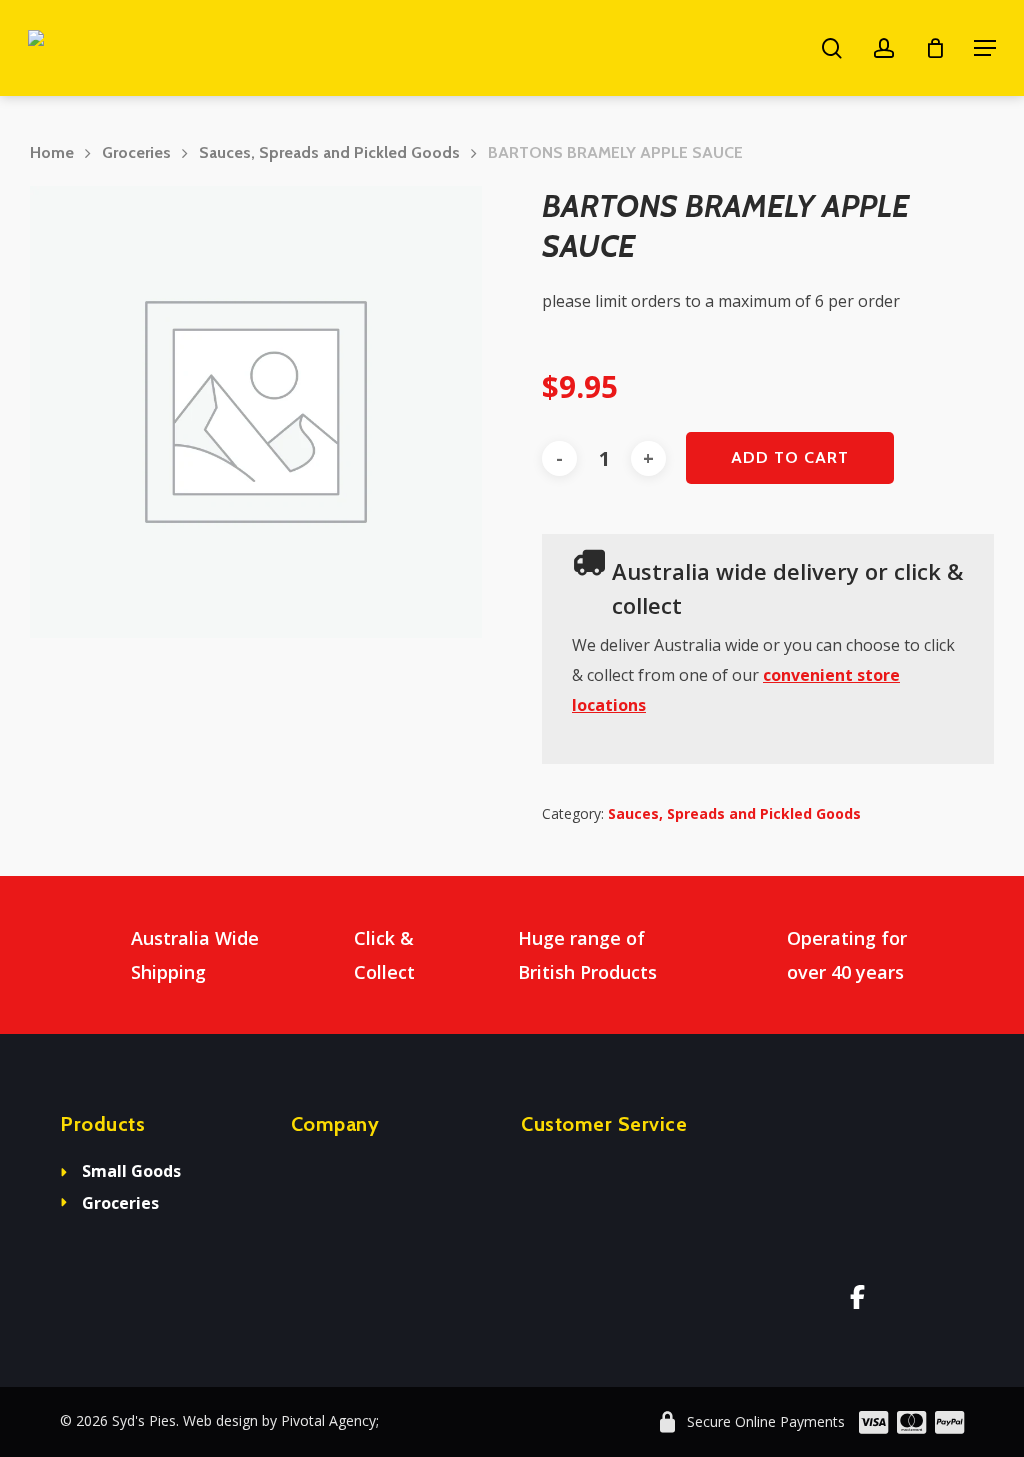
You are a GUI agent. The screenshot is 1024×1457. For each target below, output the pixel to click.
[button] (985, 48)
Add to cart (790, 457)
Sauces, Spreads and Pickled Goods (329, 152)
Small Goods (131, 1171)
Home (52, 152)
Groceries (136, 152)
